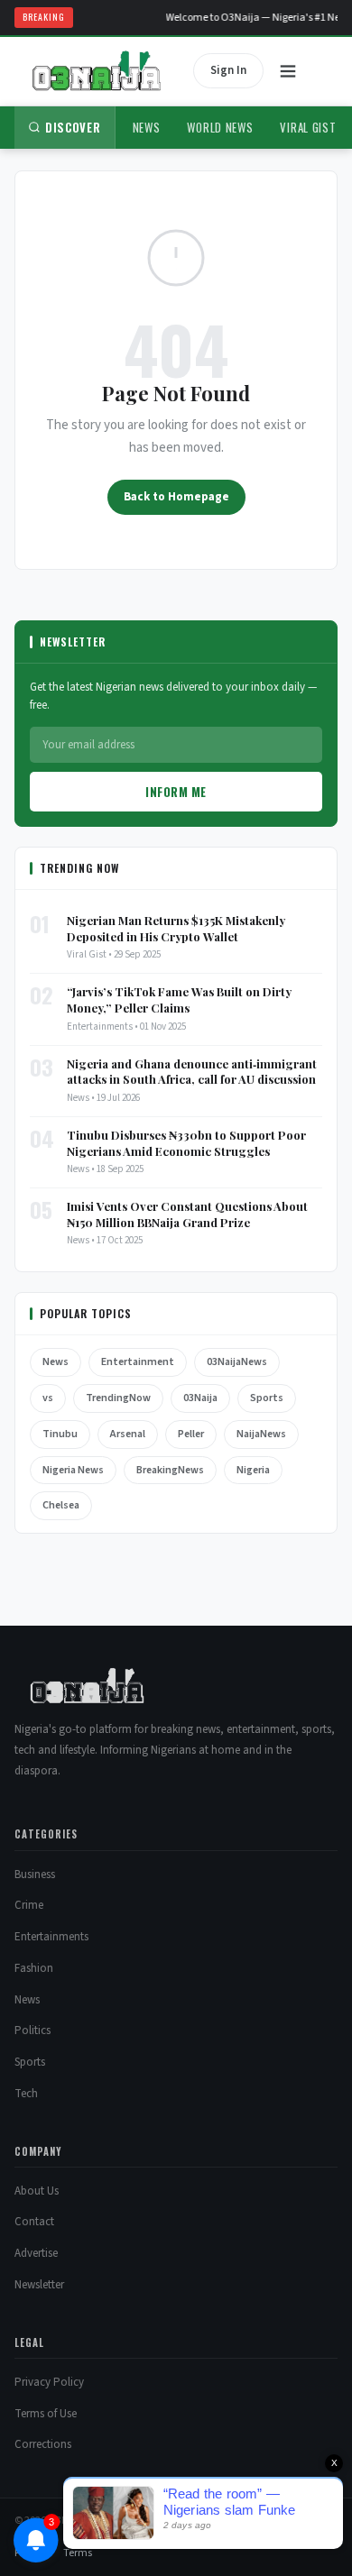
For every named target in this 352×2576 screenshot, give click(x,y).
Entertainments (51, 1937)
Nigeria (253, 1470)
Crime (29, 1905)
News (147, 127)
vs (48, 1398)
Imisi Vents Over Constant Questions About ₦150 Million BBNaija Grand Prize (187, 1214)
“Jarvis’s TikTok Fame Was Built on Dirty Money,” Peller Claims (179, 999)
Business (35, 1875)
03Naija (200, 1398)
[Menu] (288, 71)
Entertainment (138, 1362)
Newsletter (39, 2285)
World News (220, 127)
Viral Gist (308, 127)
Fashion (34, 1968)
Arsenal (128, 1434)
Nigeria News (73, 1470)
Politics (32, 2031)
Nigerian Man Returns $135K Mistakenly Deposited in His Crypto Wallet (176, 928)
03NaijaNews (237, 1362)
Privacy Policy (49, 2382)
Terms (78, 2553)
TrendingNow (118, 1398)
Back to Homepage (176, 497)
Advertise (36, 2253)
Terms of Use (46, 2414)
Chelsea (61, 1505)
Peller (191, 1434)
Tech (26, 2094)
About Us (37, 2191)
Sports (267, 1398)
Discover (73, 127)
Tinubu (60, 1434)
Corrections (43, 2444)
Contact (34, 2222)
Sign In (228, 70)
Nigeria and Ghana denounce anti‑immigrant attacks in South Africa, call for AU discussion (192, 1072)
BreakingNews (170, 1470)
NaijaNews (261, 1434)
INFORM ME (176, 792)
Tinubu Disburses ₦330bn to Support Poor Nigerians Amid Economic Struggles (186, 1143)
